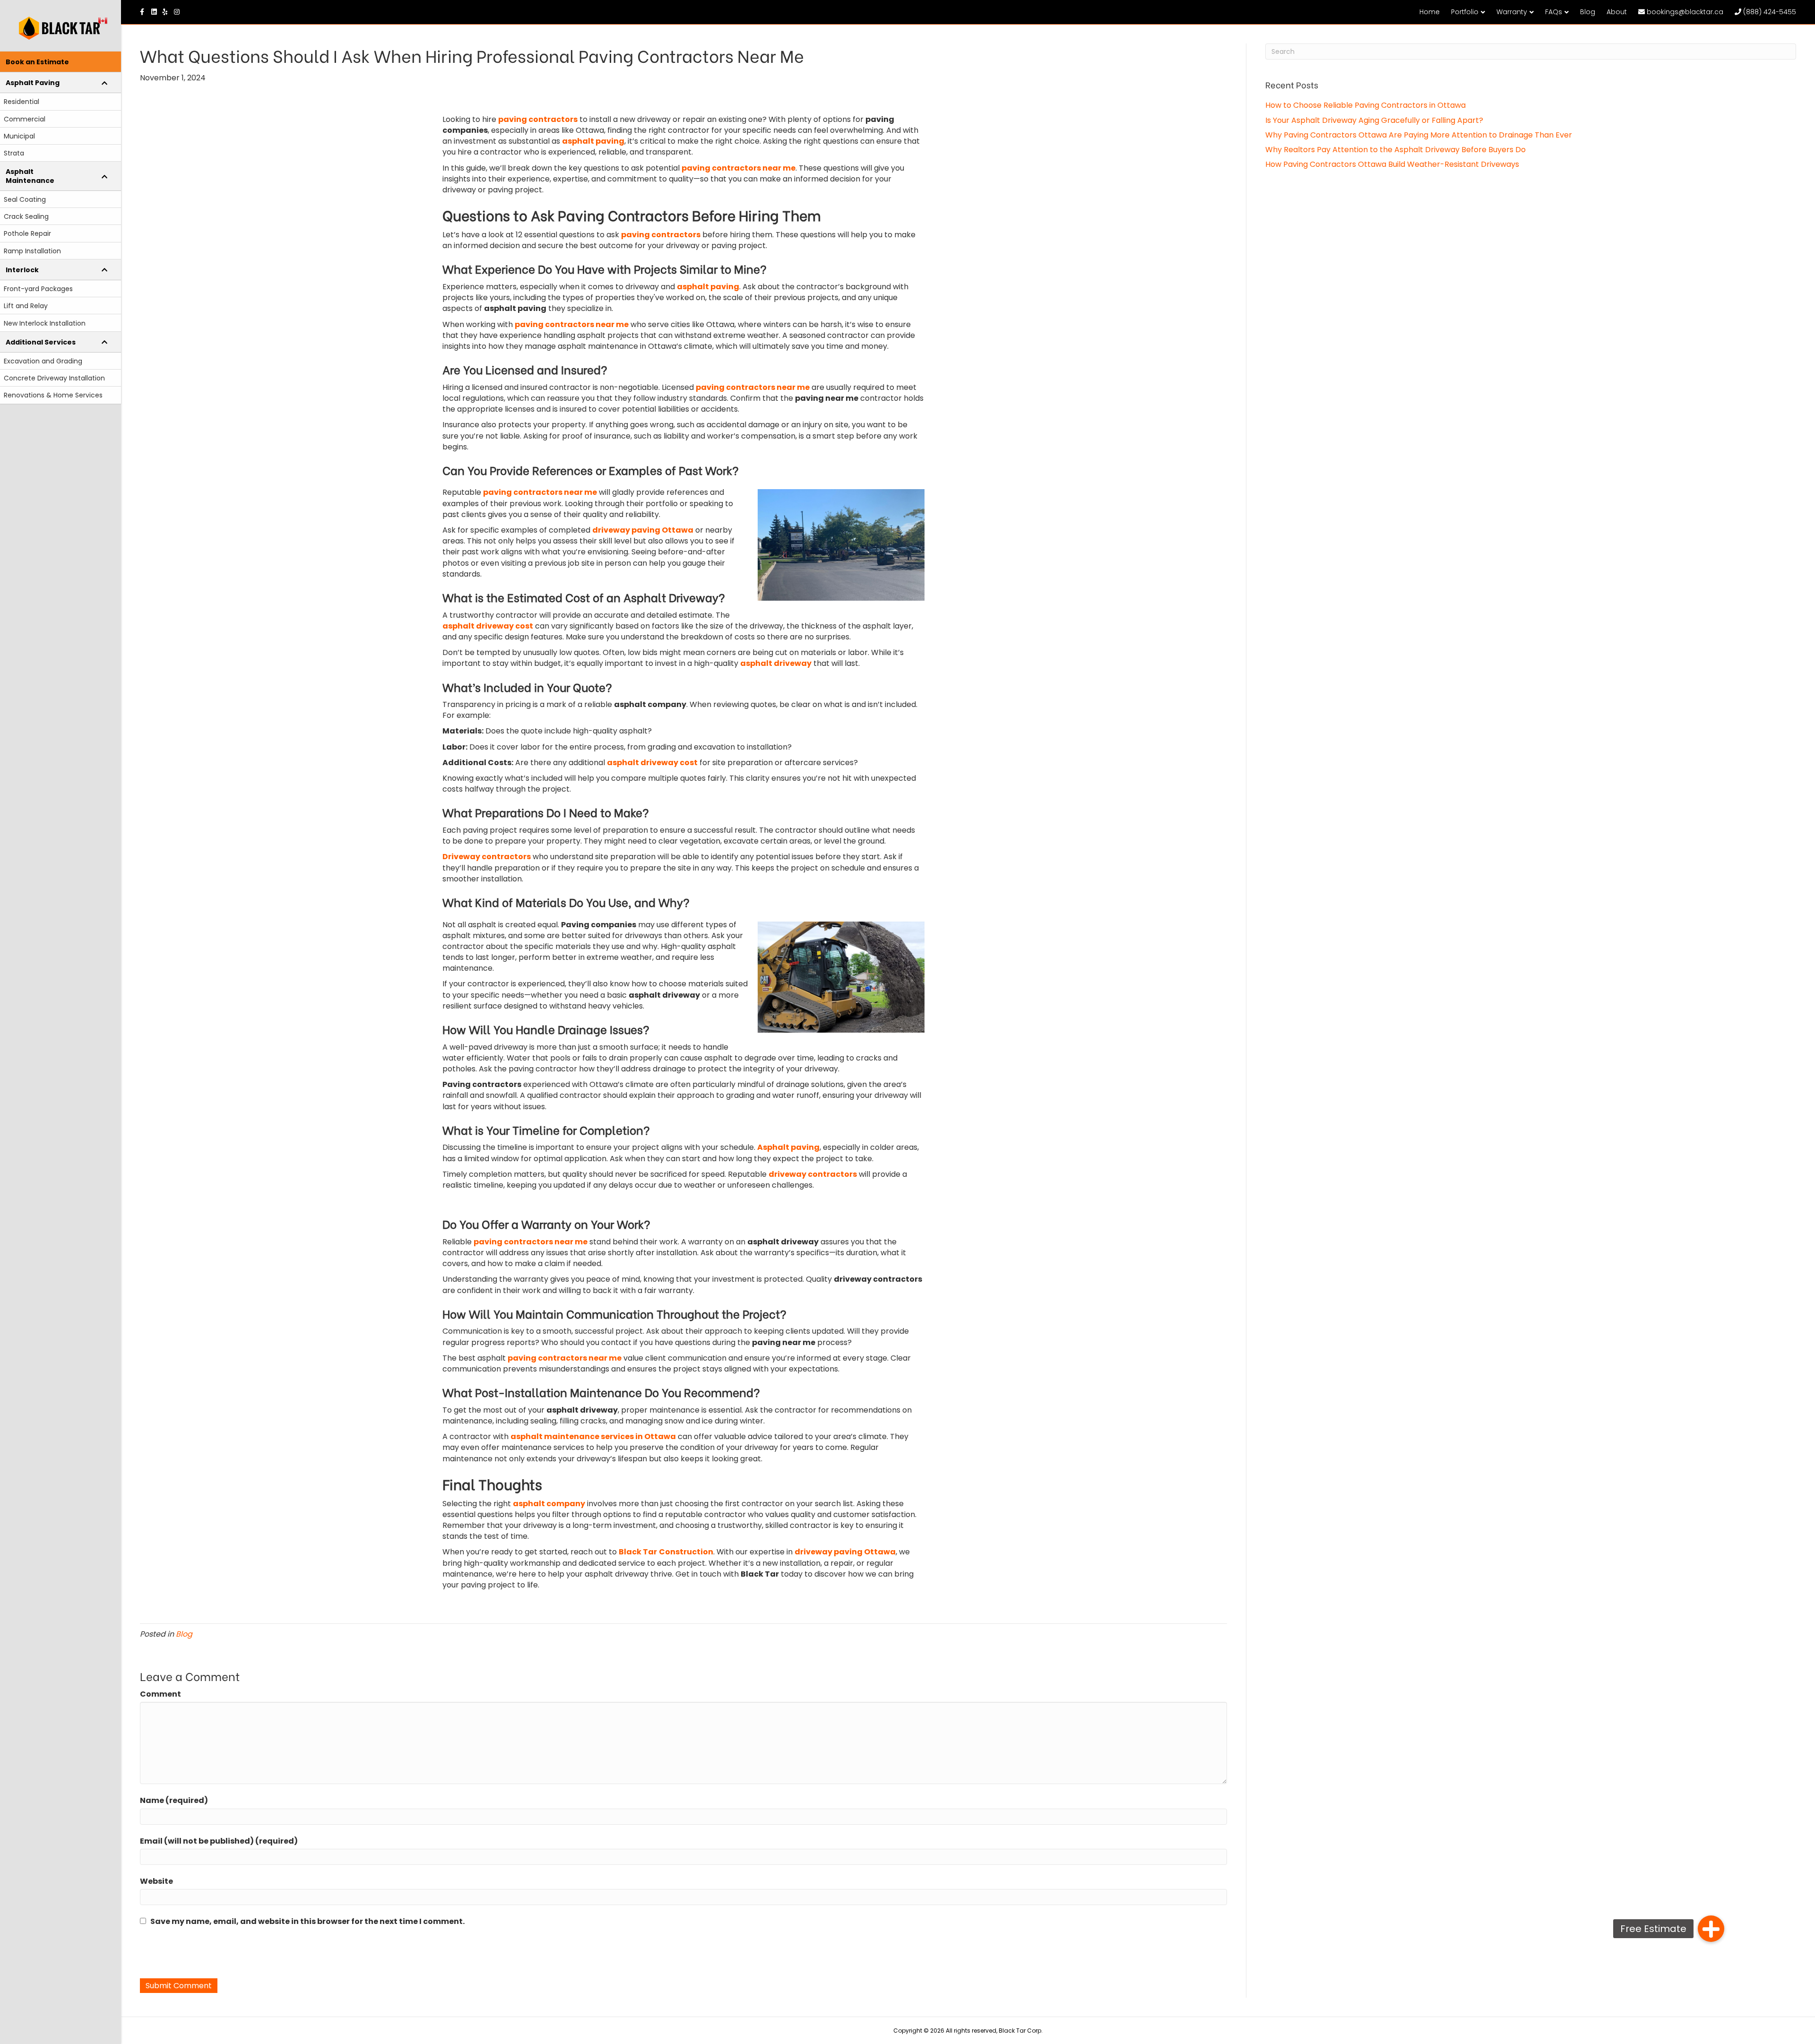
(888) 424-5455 (1769, 12)
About (1617, 12)
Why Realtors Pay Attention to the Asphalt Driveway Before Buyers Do (1396, 150)
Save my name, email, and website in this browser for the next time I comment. (307, 1921)
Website (156, 1881)
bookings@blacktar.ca (1684, 12)
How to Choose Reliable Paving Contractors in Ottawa (1366, 105)
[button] (1711, 1929)
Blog (1588, 12)
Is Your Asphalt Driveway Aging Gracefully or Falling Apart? (1374, 120)
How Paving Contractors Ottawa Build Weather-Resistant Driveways (1392, 164)
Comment (160, 1694)
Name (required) (174, 1800)
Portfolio (1465, 12)
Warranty (1512, 12)
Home (1430, 12)
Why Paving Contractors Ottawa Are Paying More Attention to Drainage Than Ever (1419, 135)
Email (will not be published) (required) (219, 1841)
